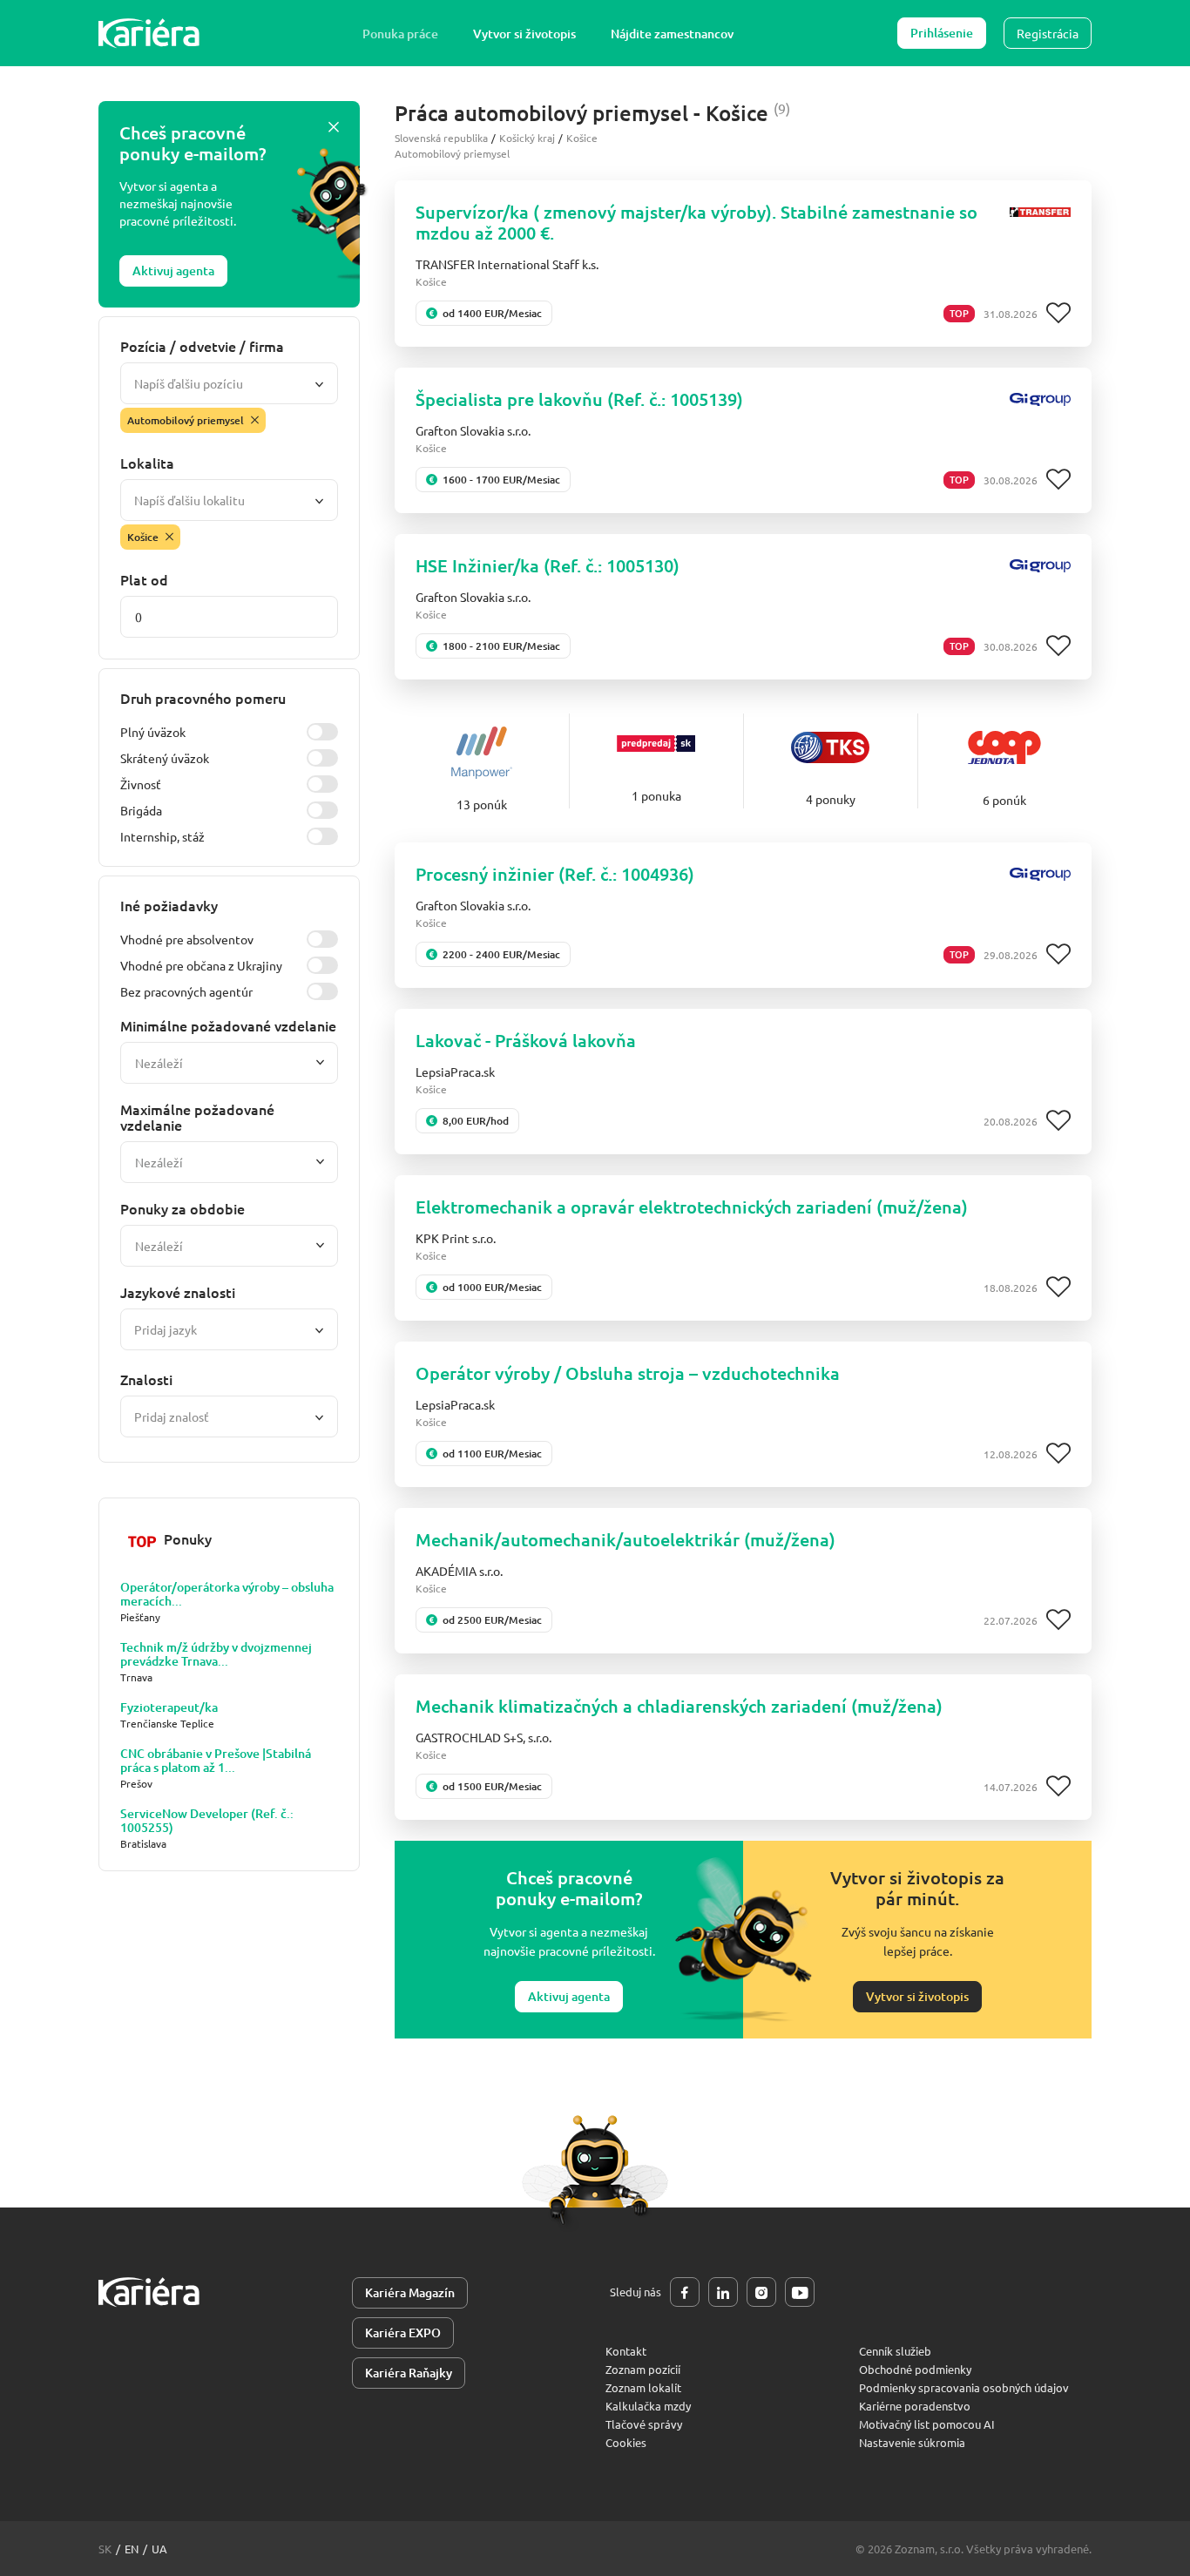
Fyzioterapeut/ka (169, 1707)
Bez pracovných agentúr (186, 991)
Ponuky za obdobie (183, 1208)
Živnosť (141, 784)
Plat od (144, 579)
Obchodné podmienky (915, 2369)
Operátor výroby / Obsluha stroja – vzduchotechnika (628, 1373)
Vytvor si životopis (524, 34)
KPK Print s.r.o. (456, 1238)
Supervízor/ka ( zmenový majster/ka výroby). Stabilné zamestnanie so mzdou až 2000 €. (696, 222)
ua (159, 2549)
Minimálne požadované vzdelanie (228, 1025)
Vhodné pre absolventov (187, 939)
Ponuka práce (400, 34)
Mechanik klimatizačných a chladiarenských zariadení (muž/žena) (679, 1706)
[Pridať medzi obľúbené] (1058, 314)
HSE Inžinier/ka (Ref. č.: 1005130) (548, 565)
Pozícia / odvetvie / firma (202, 346)
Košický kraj (527, 138)
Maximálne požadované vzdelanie (197, 1117)
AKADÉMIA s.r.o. (459, 1571)
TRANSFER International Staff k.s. (507, 264)
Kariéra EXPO (403, 2333)
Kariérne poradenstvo (915, 2406)
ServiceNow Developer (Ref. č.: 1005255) (207, 1821)
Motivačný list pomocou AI (927, 2424)
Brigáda (141, 810)
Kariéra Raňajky (409, 2373)
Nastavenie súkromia (912, 2442)
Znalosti (146, 1379)
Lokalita (147, 463)
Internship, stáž (162, 836)
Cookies (626, 2442)
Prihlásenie (942, 33)
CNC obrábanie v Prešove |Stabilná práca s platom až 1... (216, 1761)
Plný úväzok (153, 732)
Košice (582, 138)
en (132, 2549)
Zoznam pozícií (643, 2369)
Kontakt (626, 2351)
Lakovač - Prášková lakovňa (526, 1040)
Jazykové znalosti (178, 1292)
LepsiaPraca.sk (455, 1072)
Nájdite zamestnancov (672, 34)
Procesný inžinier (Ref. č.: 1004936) (555, 874)
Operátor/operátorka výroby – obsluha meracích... (227, 1594)
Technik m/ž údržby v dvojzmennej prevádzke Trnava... (216, 1654)
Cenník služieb (895, 2351)
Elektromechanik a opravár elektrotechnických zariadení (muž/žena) (692, 1207)
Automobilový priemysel (452, 153)
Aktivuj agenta (173, 270)
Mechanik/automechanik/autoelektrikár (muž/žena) (625, 1539)
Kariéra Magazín (410, 2292)
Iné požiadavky (169, 905)
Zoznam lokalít (643, 2387)
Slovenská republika (441, 138)
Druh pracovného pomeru (203, 698)
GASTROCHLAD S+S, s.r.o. (483, 1737)
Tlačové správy (644, 2424)
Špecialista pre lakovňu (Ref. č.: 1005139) (579, 399)
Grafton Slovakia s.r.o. (473, 430)
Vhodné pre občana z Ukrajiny (201, 965)
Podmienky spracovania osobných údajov (964, 2387)
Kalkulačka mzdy (648, 2406)
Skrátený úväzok (165, 758)
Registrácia (1048, 33)
